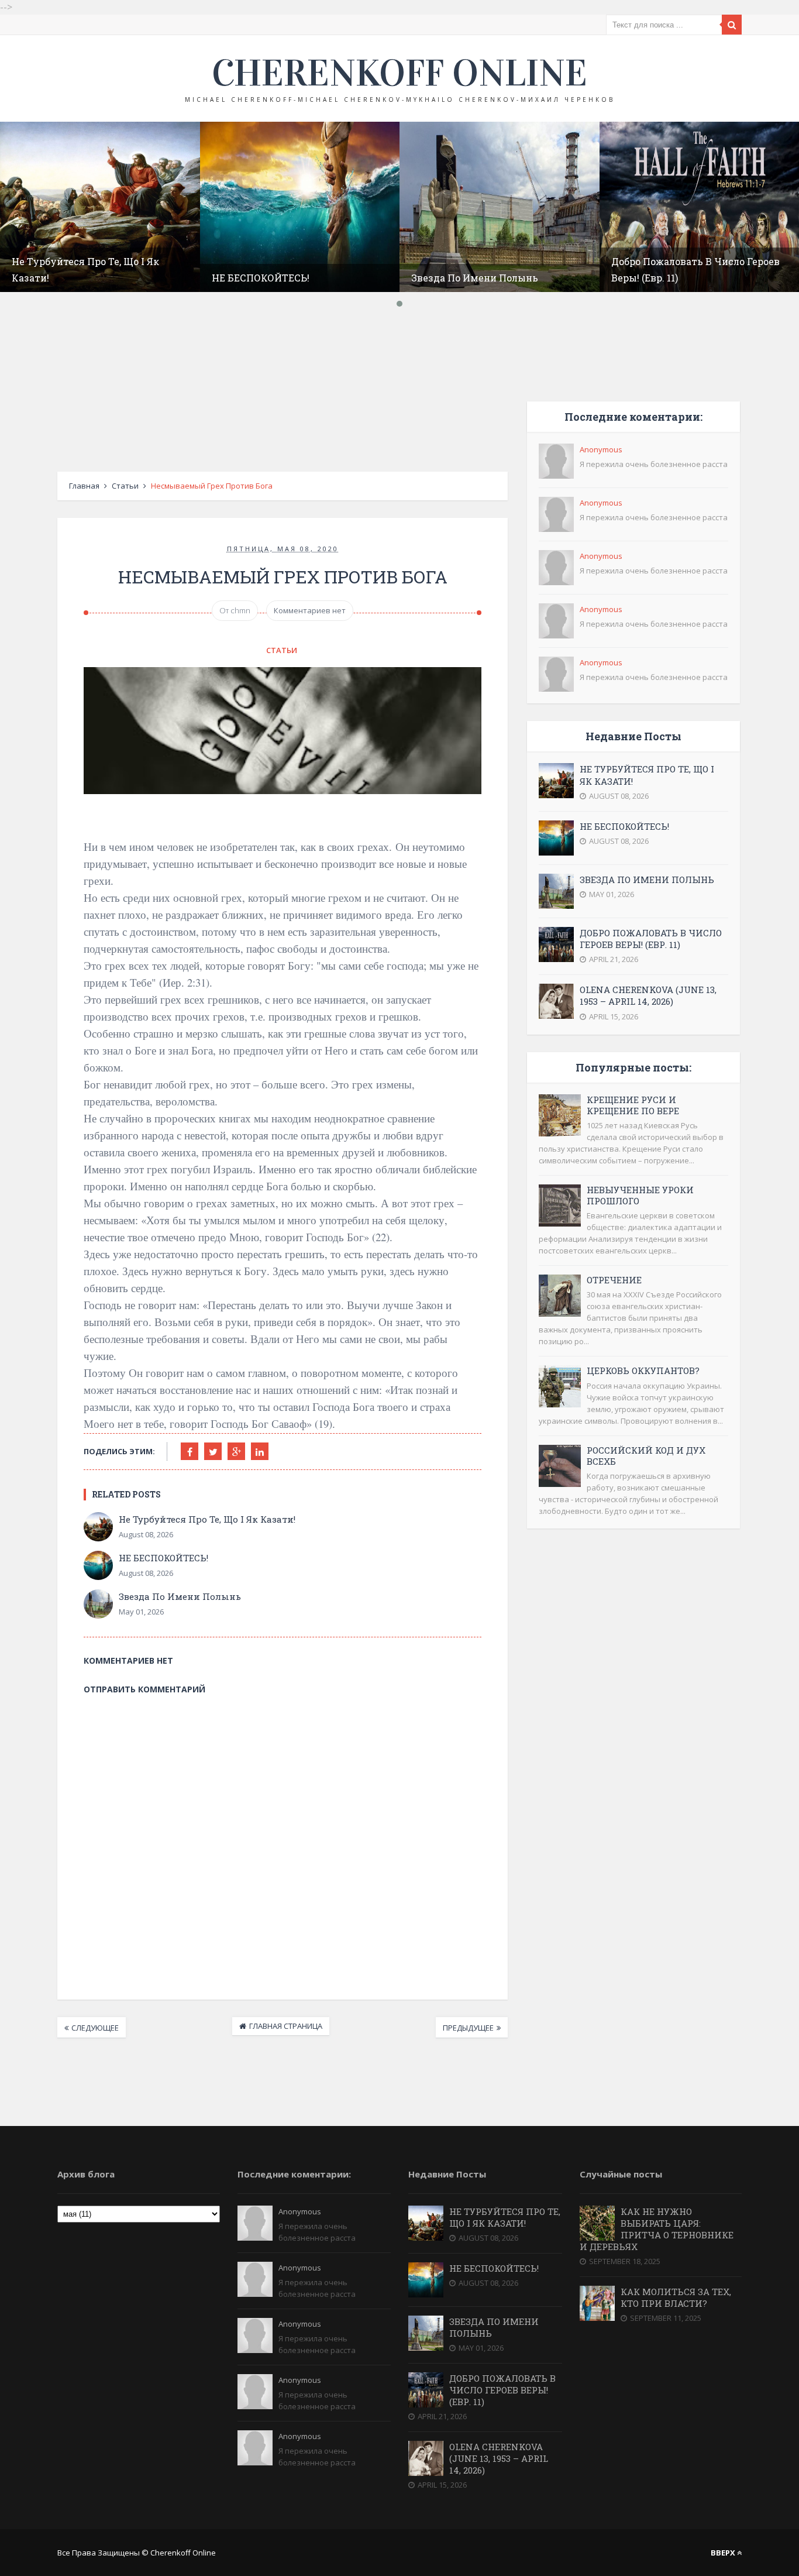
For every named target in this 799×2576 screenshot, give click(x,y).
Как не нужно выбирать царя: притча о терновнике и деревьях (657, 2229)
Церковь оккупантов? (643, 1371)
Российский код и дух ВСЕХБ (646, 1456)
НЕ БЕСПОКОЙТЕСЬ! (261, 278)
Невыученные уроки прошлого (640, 1195)
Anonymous (601, 449)
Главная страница (286, 2026)
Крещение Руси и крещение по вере (633, 1105)
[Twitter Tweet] (213, 1451)
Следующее (95, 2028)
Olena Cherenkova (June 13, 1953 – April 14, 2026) (648, 995)
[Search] (732, 25)
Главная (84, 486)
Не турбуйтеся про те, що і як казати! (207, 1519)
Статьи (125, 486)
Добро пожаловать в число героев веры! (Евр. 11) (651, 939)
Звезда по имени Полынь (475, 278)
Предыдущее (468, 2028)
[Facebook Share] (190, 1451)
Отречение (614, 1280)
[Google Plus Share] (236, 1451)
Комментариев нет (310, 610)
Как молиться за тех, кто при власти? (676, 2297)
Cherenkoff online (399, 73)
